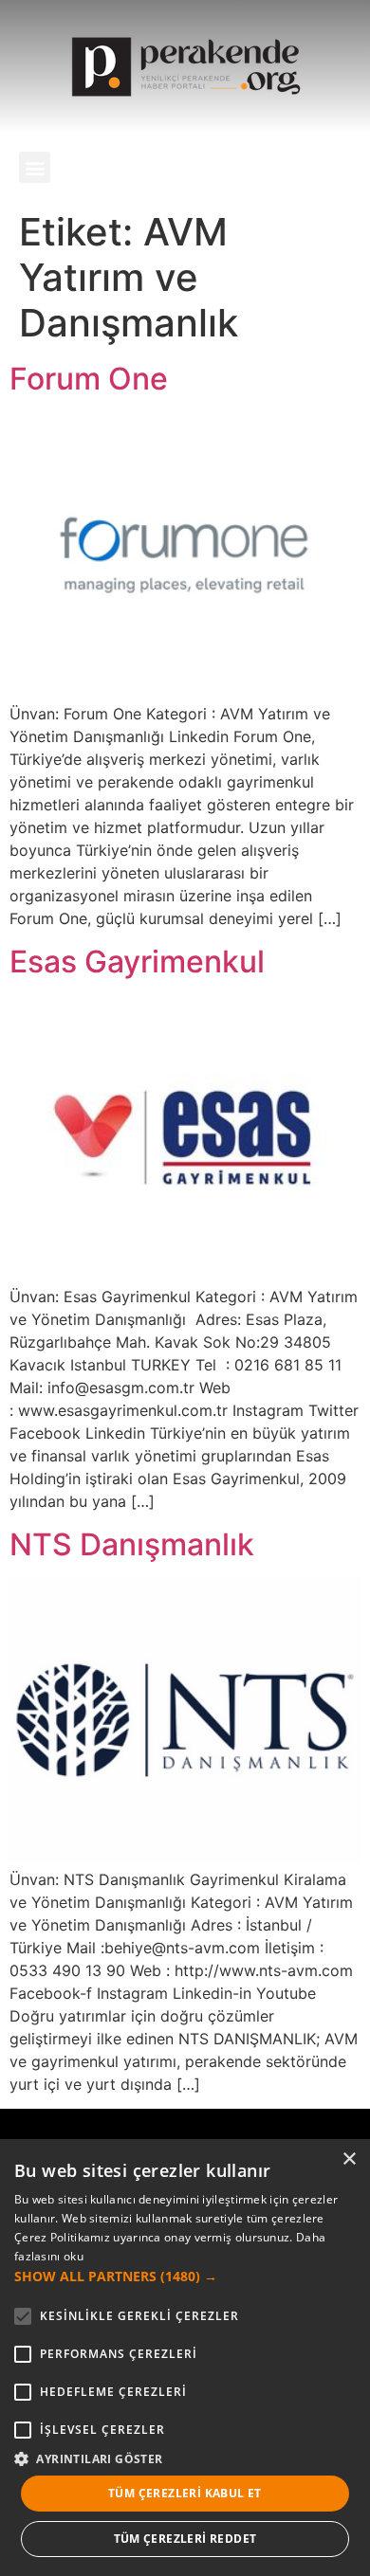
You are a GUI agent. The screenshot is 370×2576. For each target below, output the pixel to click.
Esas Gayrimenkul (137, 961)
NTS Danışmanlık (132, 1544)
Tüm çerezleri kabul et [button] (185, 2493)
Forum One (89, 379)
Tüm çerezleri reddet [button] (185, 2539)
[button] (35, 167)
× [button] (349, 2159)
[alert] (185, 2358)
